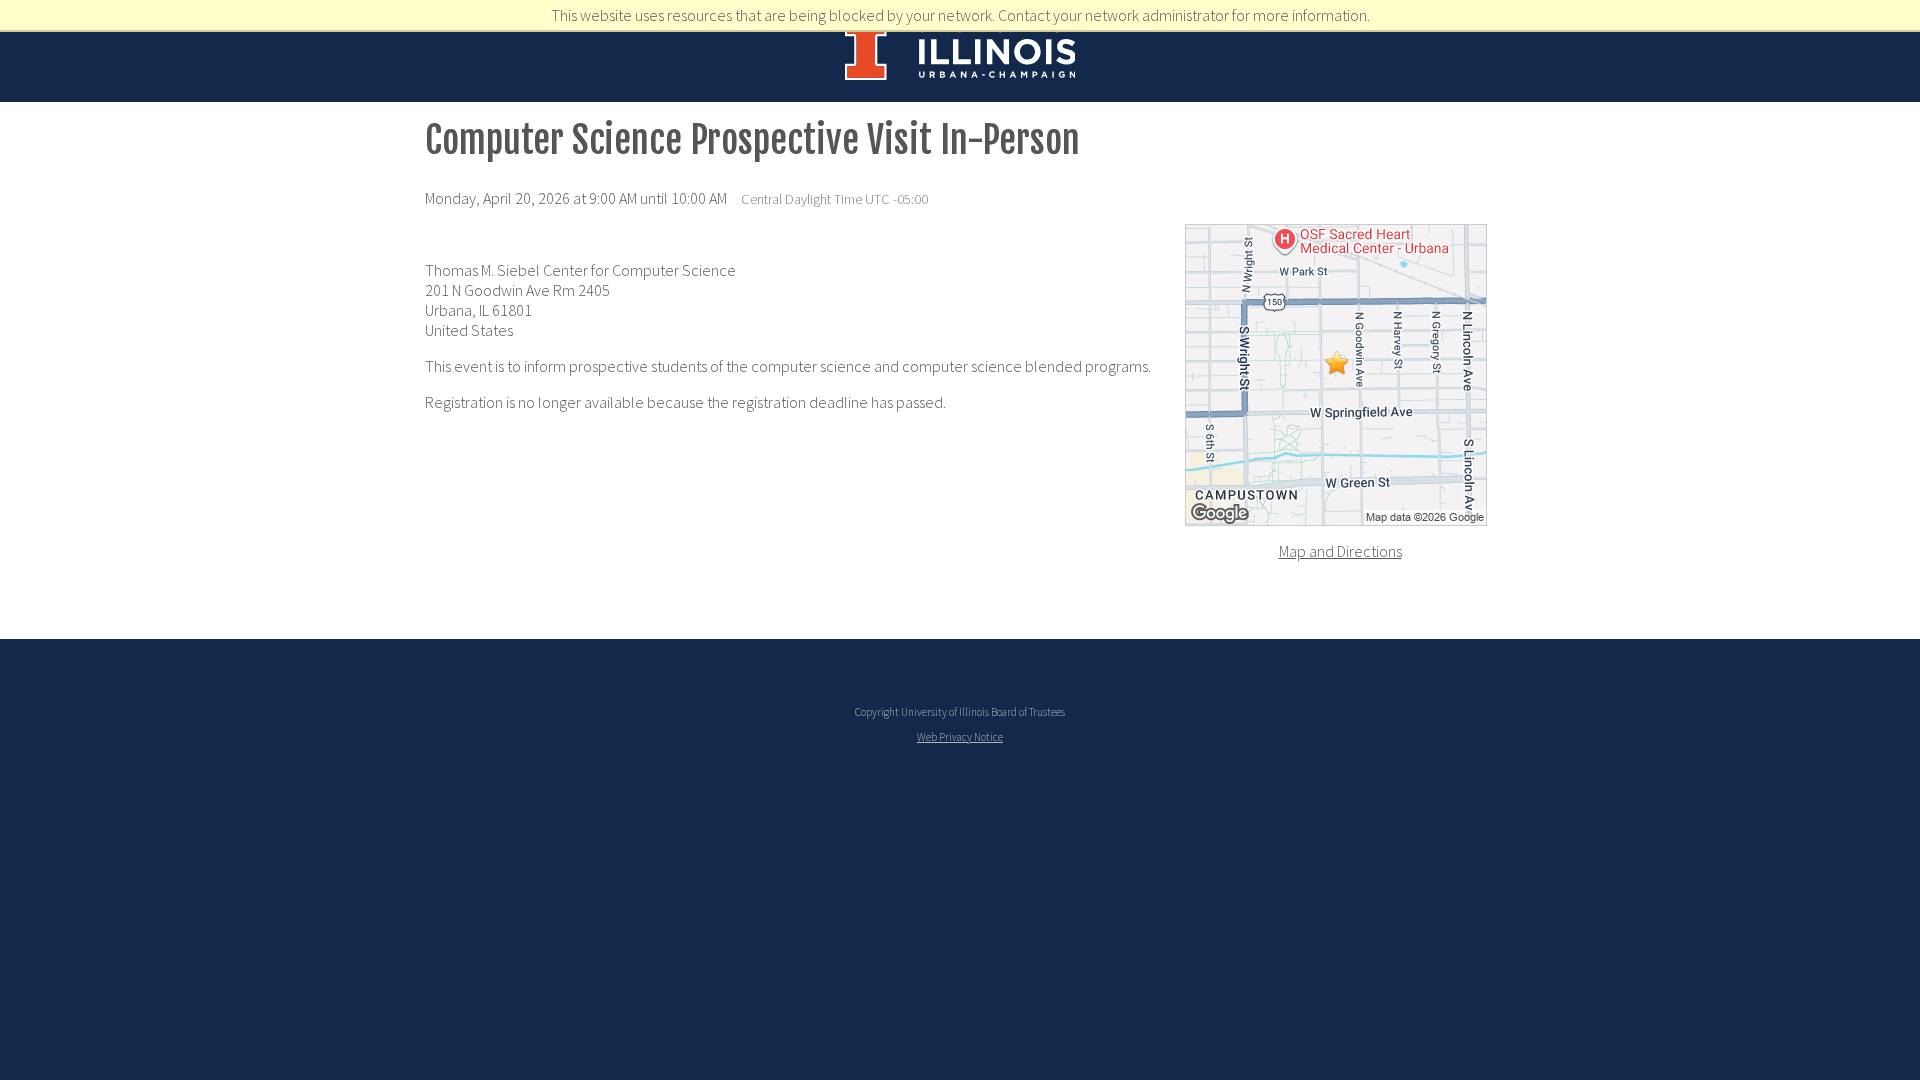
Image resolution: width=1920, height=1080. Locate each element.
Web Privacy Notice (960, 737)
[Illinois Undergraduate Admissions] (960, 71)
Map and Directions (1340, 551)
